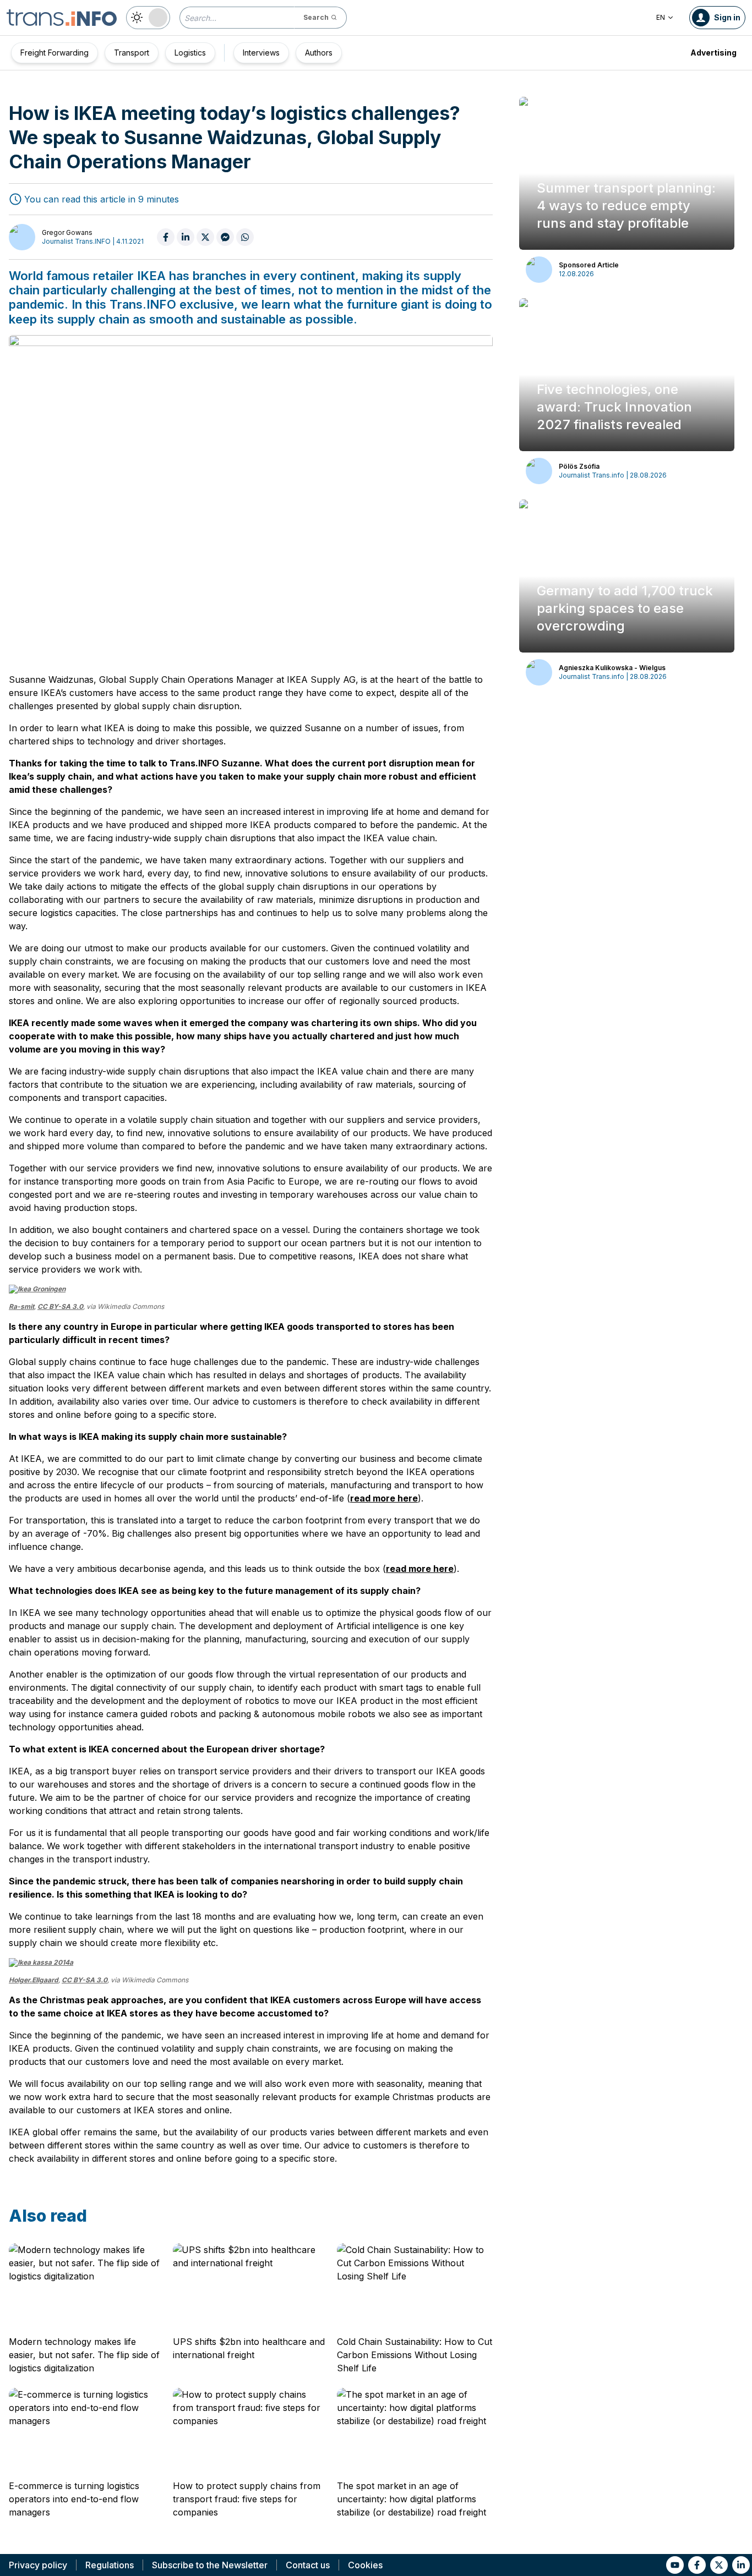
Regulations (110, 2565)
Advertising (713, 53)
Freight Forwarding (55, 53)
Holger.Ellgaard (34, 1980)
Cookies (365, 2565)
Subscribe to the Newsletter (210, 2565)
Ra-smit (21, 1306)
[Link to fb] (697, 2565)
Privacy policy (38, 2565)
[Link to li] (741, 2565)
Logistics (190, 53)
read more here (384, 1498)
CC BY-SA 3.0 (60, 1306)
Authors (319, 53)
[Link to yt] (675, 2565)
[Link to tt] (719, 2565)
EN (661, 17)
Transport (132, 53)
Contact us (308, 2565)
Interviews (261, 53)
